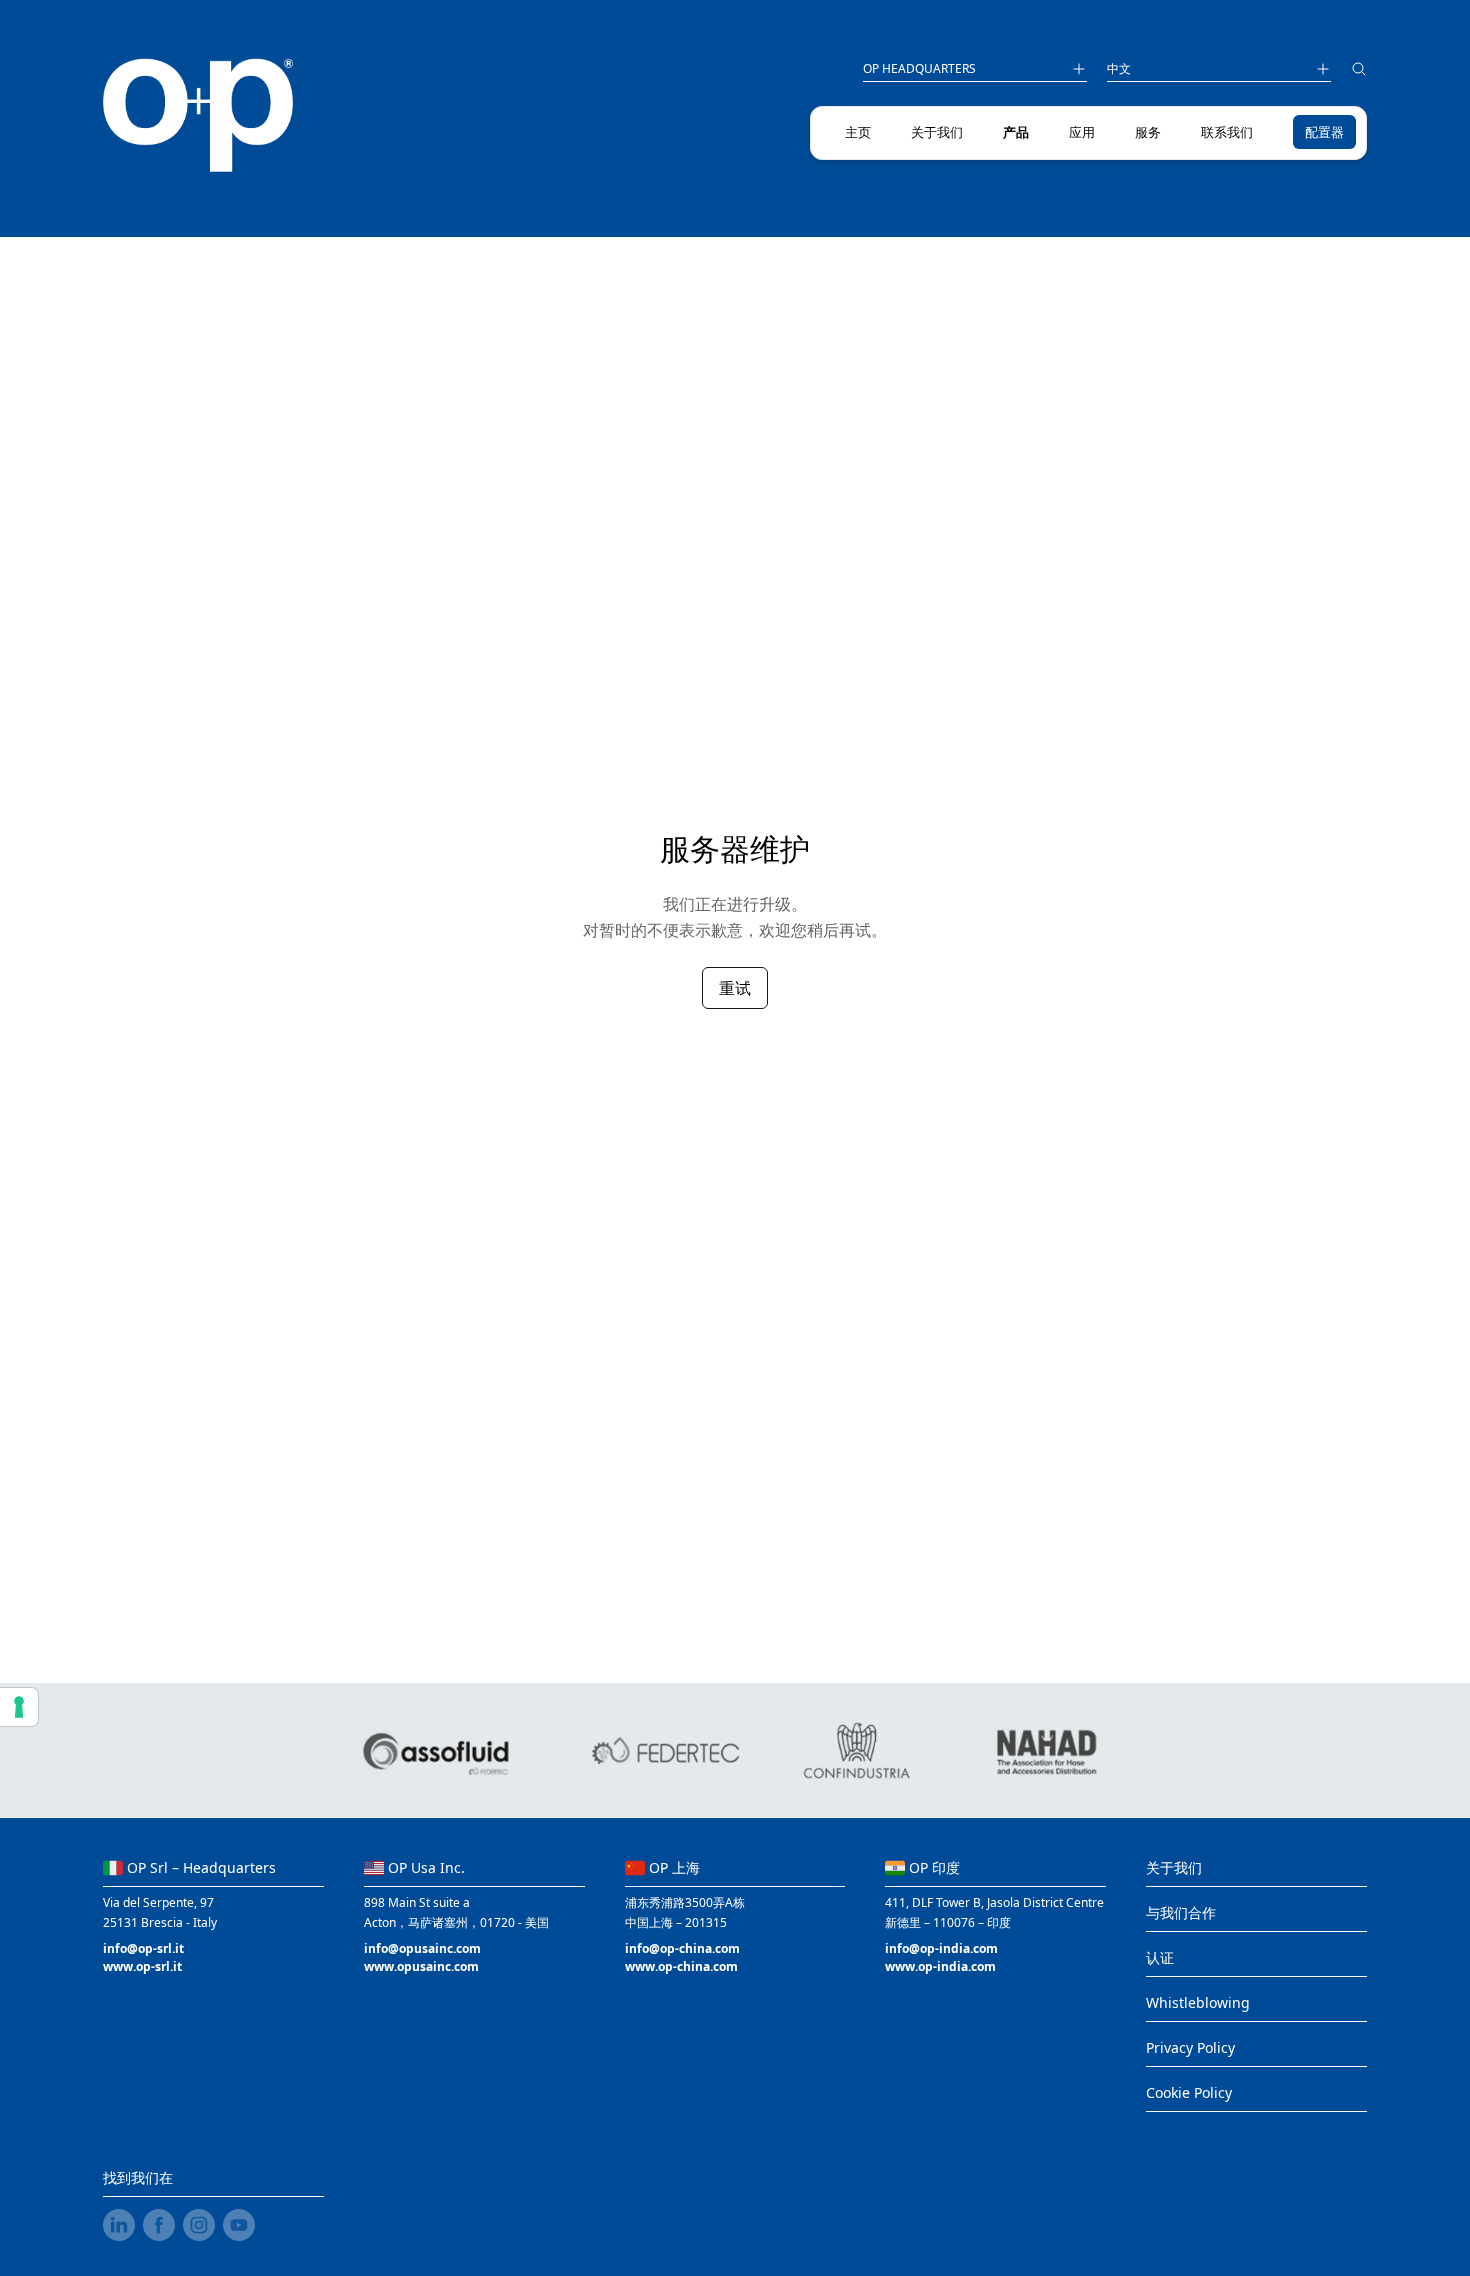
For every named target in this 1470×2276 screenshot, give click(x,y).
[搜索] (1359, 71)
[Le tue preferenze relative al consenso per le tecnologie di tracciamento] (19, 1707)
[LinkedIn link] (119, 2225)
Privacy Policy (1190, 2047)
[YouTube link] (239, 2225)
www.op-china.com (681, 1966)
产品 (1016, 132)
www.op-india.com (940, 1966)
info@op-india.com (941, 1948)
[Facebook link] (159, 2225)
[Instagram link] (199, 2225)
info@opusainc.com (422, 1948)
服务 (1148, 132)
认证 (1160, 1957)
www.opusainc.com (421, 1966)
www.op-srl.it (142, 1966)
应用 (1082, 132)
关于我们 (937, 132)
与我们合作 (1181, 1912)
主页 (858, 132)
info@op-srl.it (143, 1948)
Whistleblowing (1198, 2002)
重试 (735, 988)
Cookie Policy (1189, 2092)
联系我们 (1227, 132)
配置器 (1324, 132)
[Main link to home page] (199, 115)
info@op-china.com (682, 1948)
